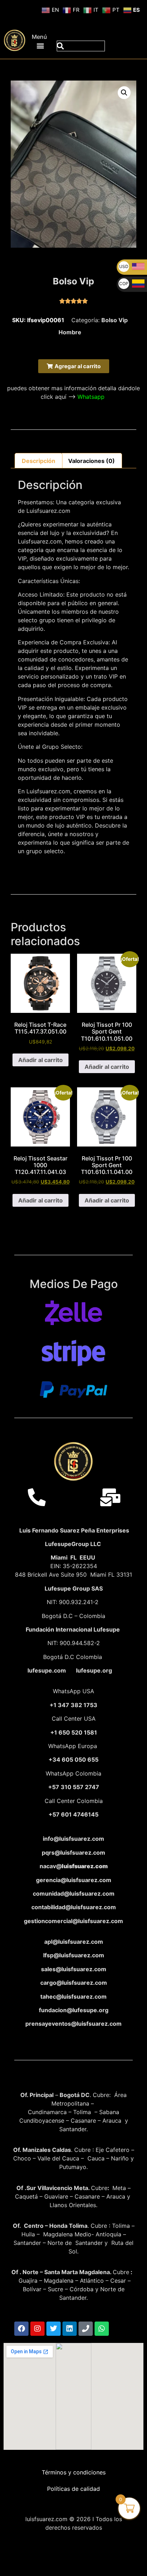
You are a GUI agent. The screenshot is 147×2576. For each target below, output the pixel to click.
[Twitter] (54, 2329)
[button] (40, 45)
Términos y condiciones (74, 2472)
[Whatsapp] (102, 2329)
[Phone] (86, 2329)
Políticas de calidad (73, 2489)
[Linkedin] (70, 2329)
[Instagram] (37, 2329)
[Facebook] (21, 2329)
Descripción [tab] (39, 461)
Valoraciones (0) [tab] (92, 461)
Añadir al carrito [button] (40, 1060)
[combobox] (81, 46)
